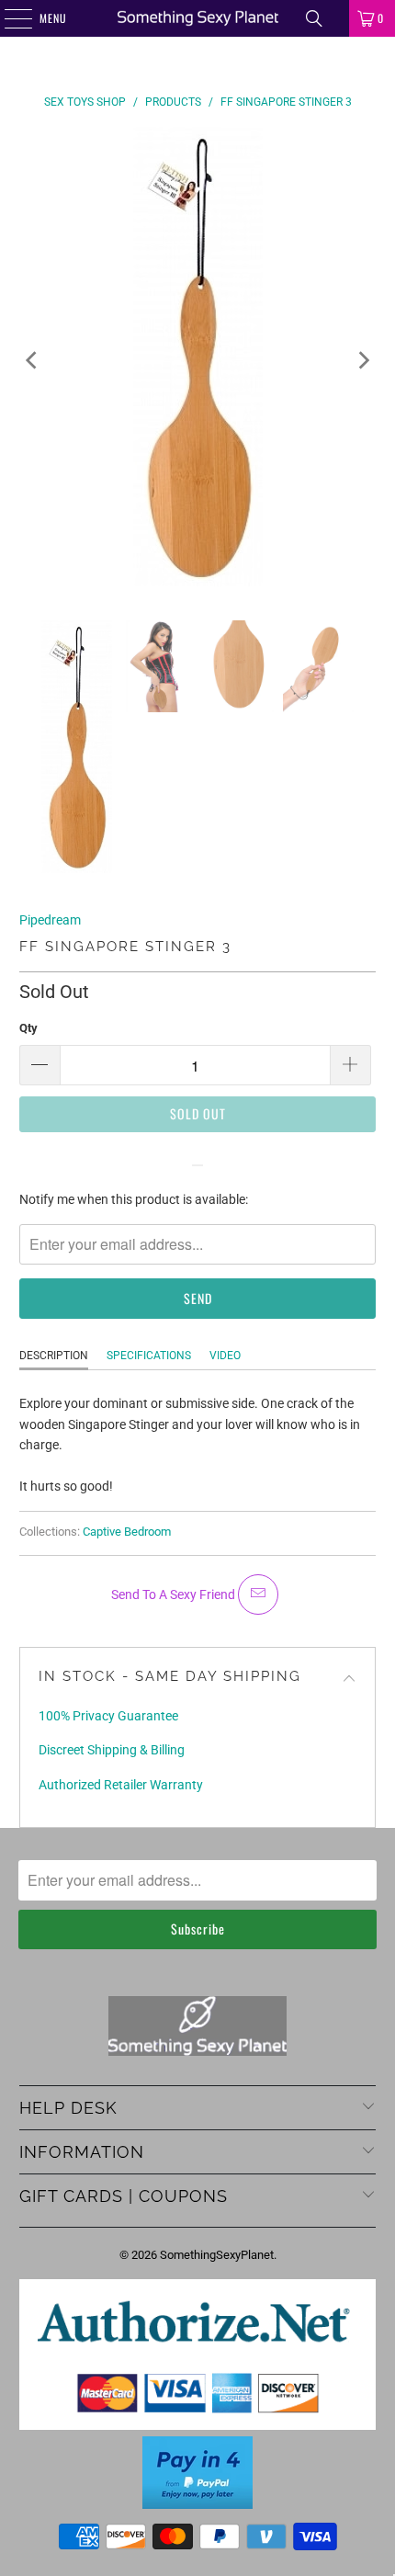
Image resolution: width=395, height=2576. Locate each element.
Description (54, 1356)
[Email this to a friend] (258, 1594)
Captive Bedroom (127, 1532)
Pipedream (50, 920)
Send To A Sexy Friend (175, 1594)
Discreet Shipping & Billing (112, 1750)
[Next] (362, 359)
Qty (28, 1028)
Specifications (149, 1356)
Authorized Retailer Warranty (121, 1785)
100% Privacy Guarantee (108, 1716)
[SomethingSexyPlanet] (198, 18)
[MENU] (8, 18)
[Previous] (33, 359)
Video (225, 1356)
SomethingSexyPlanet (217, 2255)
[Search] (314, 18)
